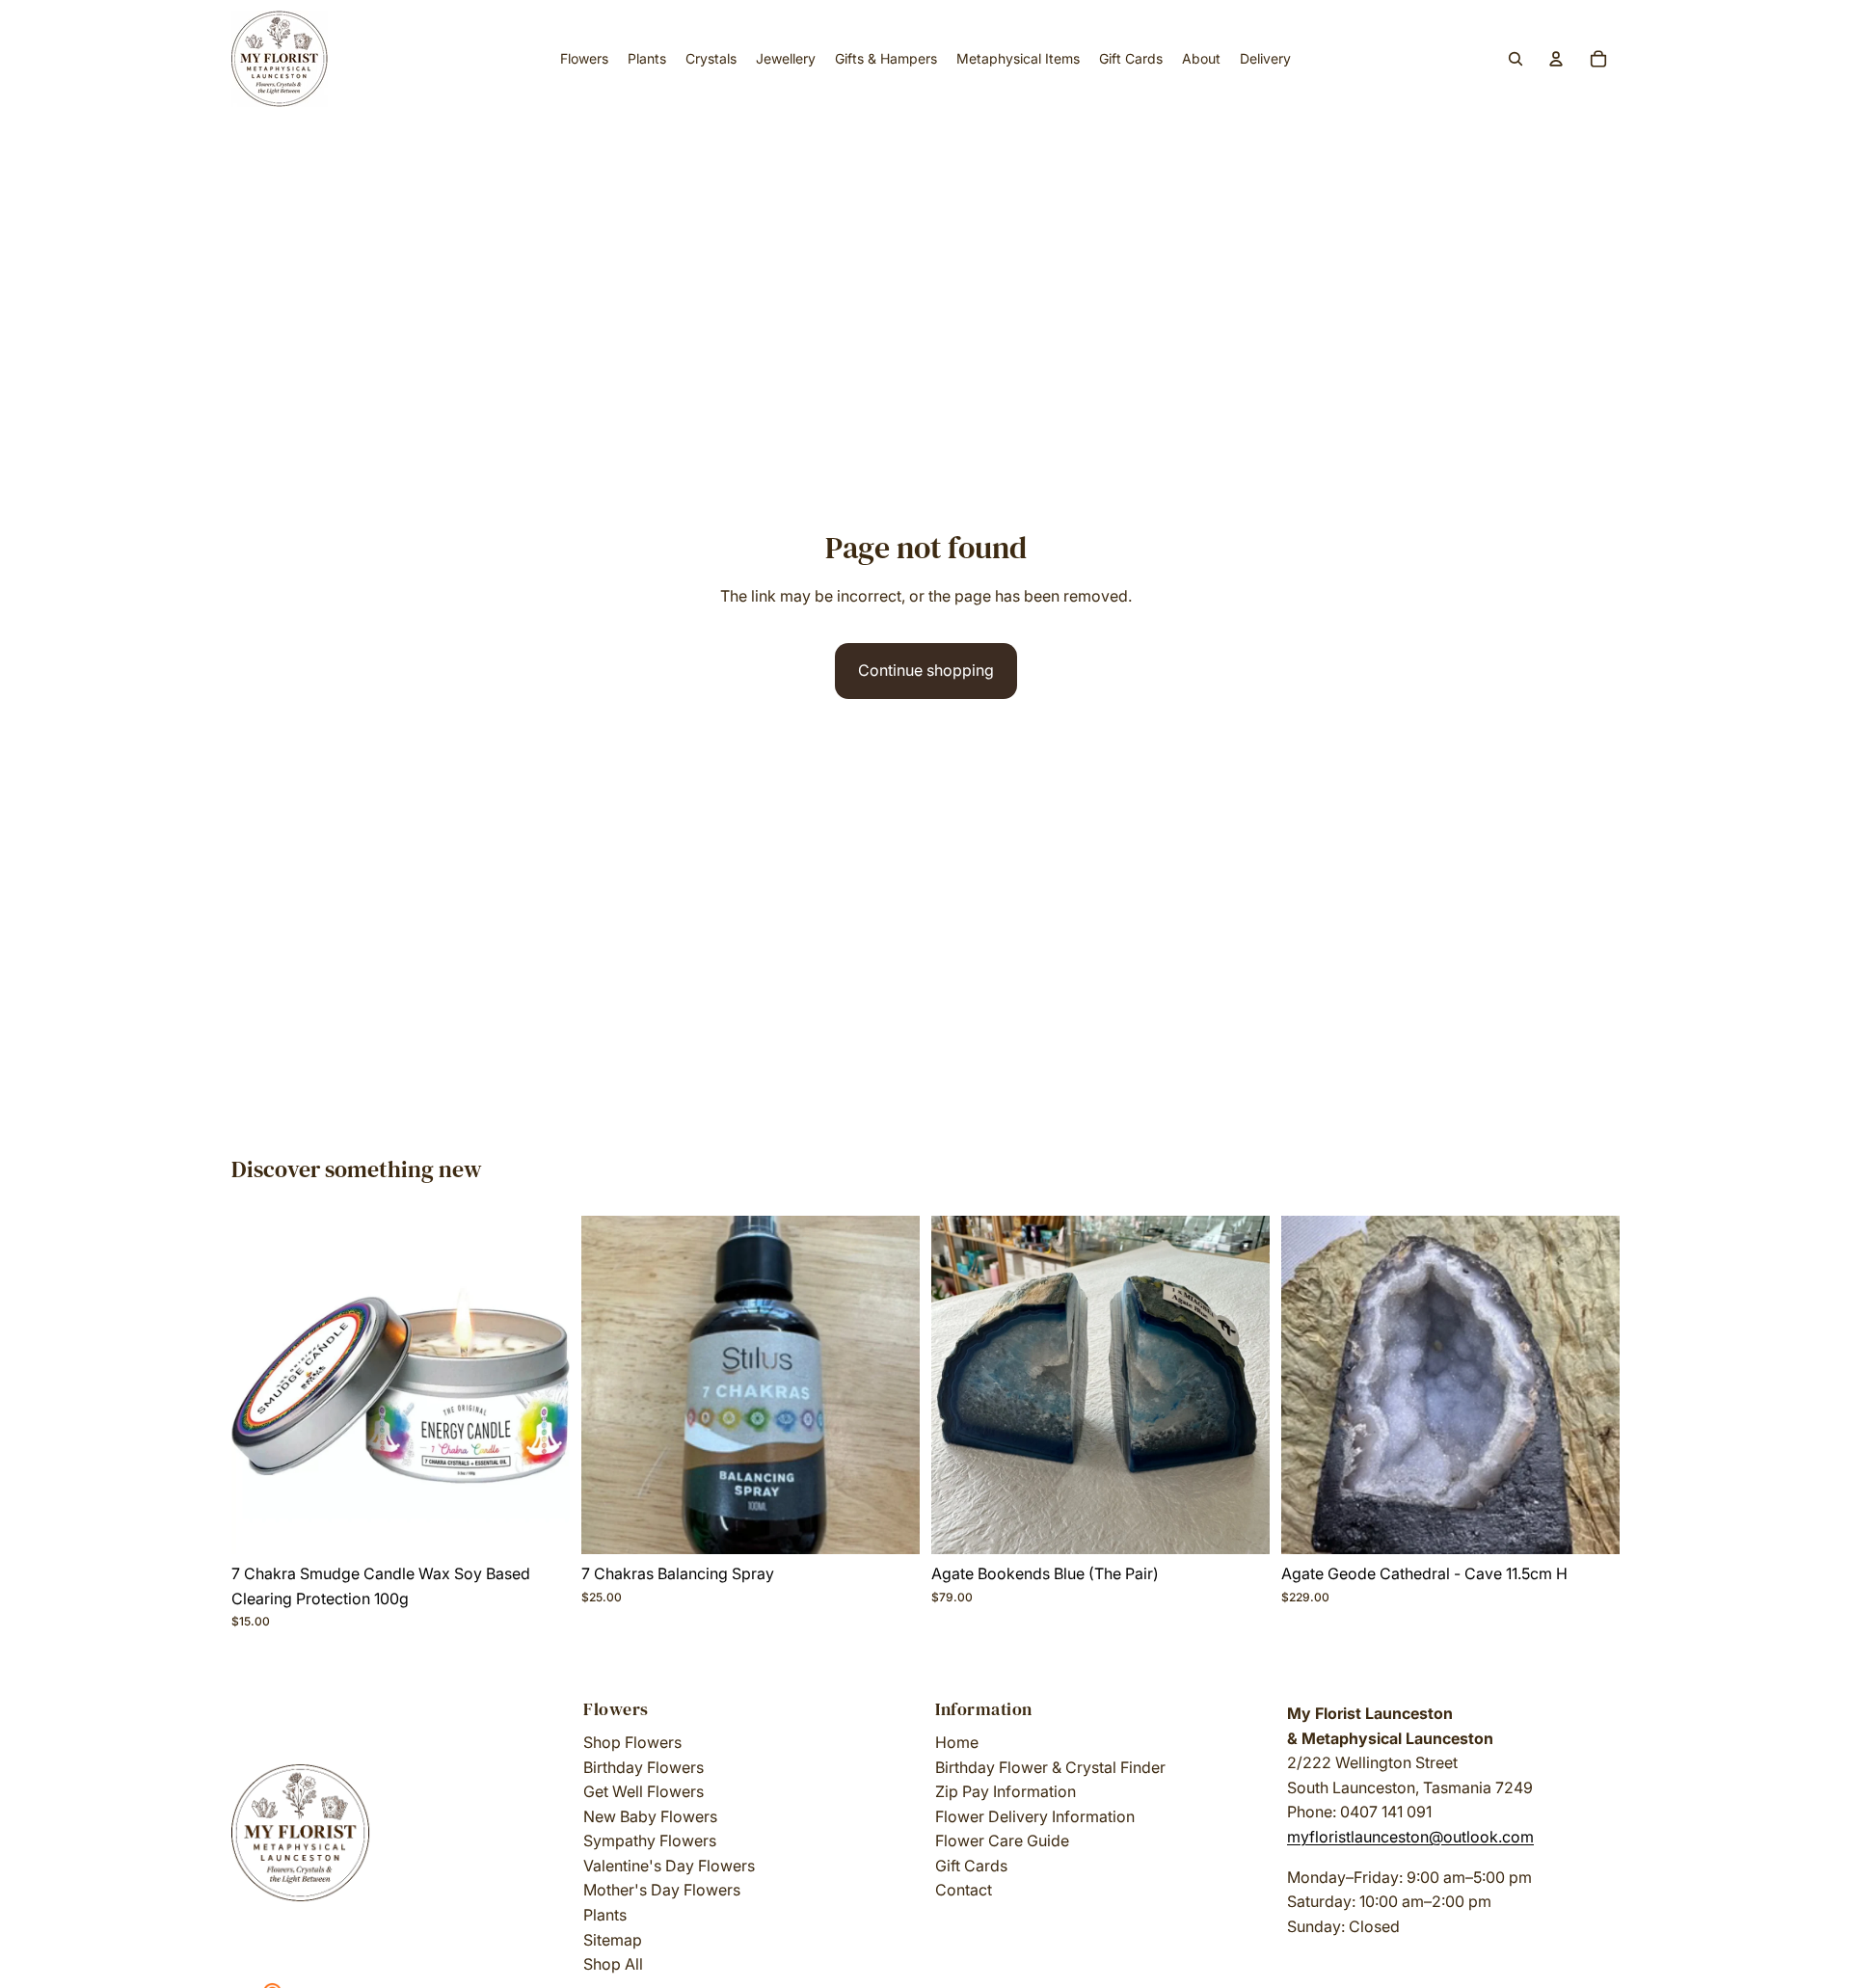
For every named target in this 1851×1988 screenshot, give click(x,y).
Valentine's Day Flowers (669, 1866)
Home (957, 1742)
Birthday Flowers (644, 1767)
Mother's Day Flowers (662, 1890)
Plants (605, 1915)
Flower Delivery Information (1035, 1816)
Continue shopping (926, 670)
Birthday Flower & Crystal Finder (1050, 1767)
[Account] (1556, 59)
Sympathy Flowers (650, 1840)
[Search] (1516, 59)
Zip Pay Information (1006, 1791)
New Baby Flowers (650, 1816)
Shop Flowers (632, 1742)
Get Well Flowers (644, 1791)
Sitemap (613, 1940)
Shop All (613, 1964)
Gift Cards (971, 1866)
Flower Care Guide (1002, 1840)
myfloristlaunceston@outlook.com (1410, 1837)
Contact (964, 1890)
